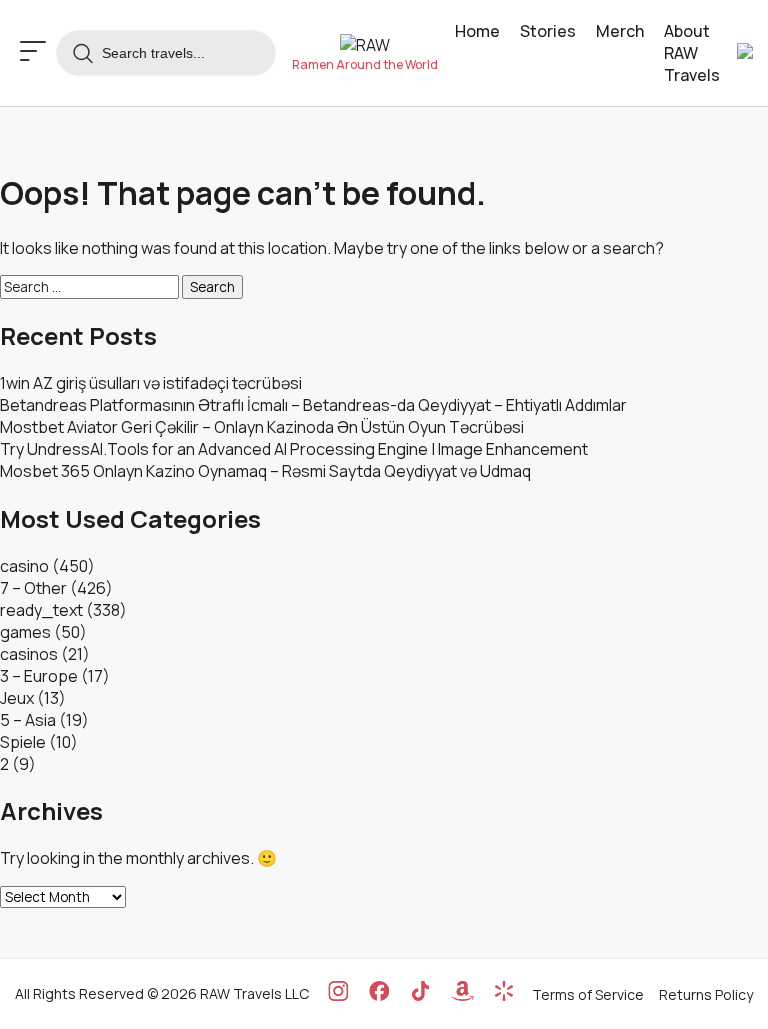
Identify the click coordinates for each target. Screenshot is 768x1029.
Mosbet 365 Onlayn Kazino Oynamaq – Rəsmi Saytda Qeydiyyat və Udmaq (265, 471)
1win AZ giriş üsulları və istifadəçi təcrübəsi (151, 383)
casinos (29, 654)
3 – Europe (39, 676)
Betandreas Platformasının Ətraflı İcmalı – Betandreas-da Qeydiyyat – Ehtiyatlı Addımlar (313, 405)
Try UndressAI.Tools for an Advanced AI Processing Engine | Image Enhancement (294, 449)
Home (477, 31)
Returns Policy (706, 994)
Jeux (17, 698)
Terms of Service (588, 994)
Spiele (23, 742)
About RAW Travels (692, 53)
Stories (548, 31)
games (25, 632)
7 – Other (33, 588)
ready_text (41, 610)
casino (24, 566)
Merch (620, 31)
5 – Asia (28, 720)
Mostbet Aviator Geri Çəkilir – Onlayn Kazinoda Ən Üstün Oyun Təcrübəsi (262, 427)
